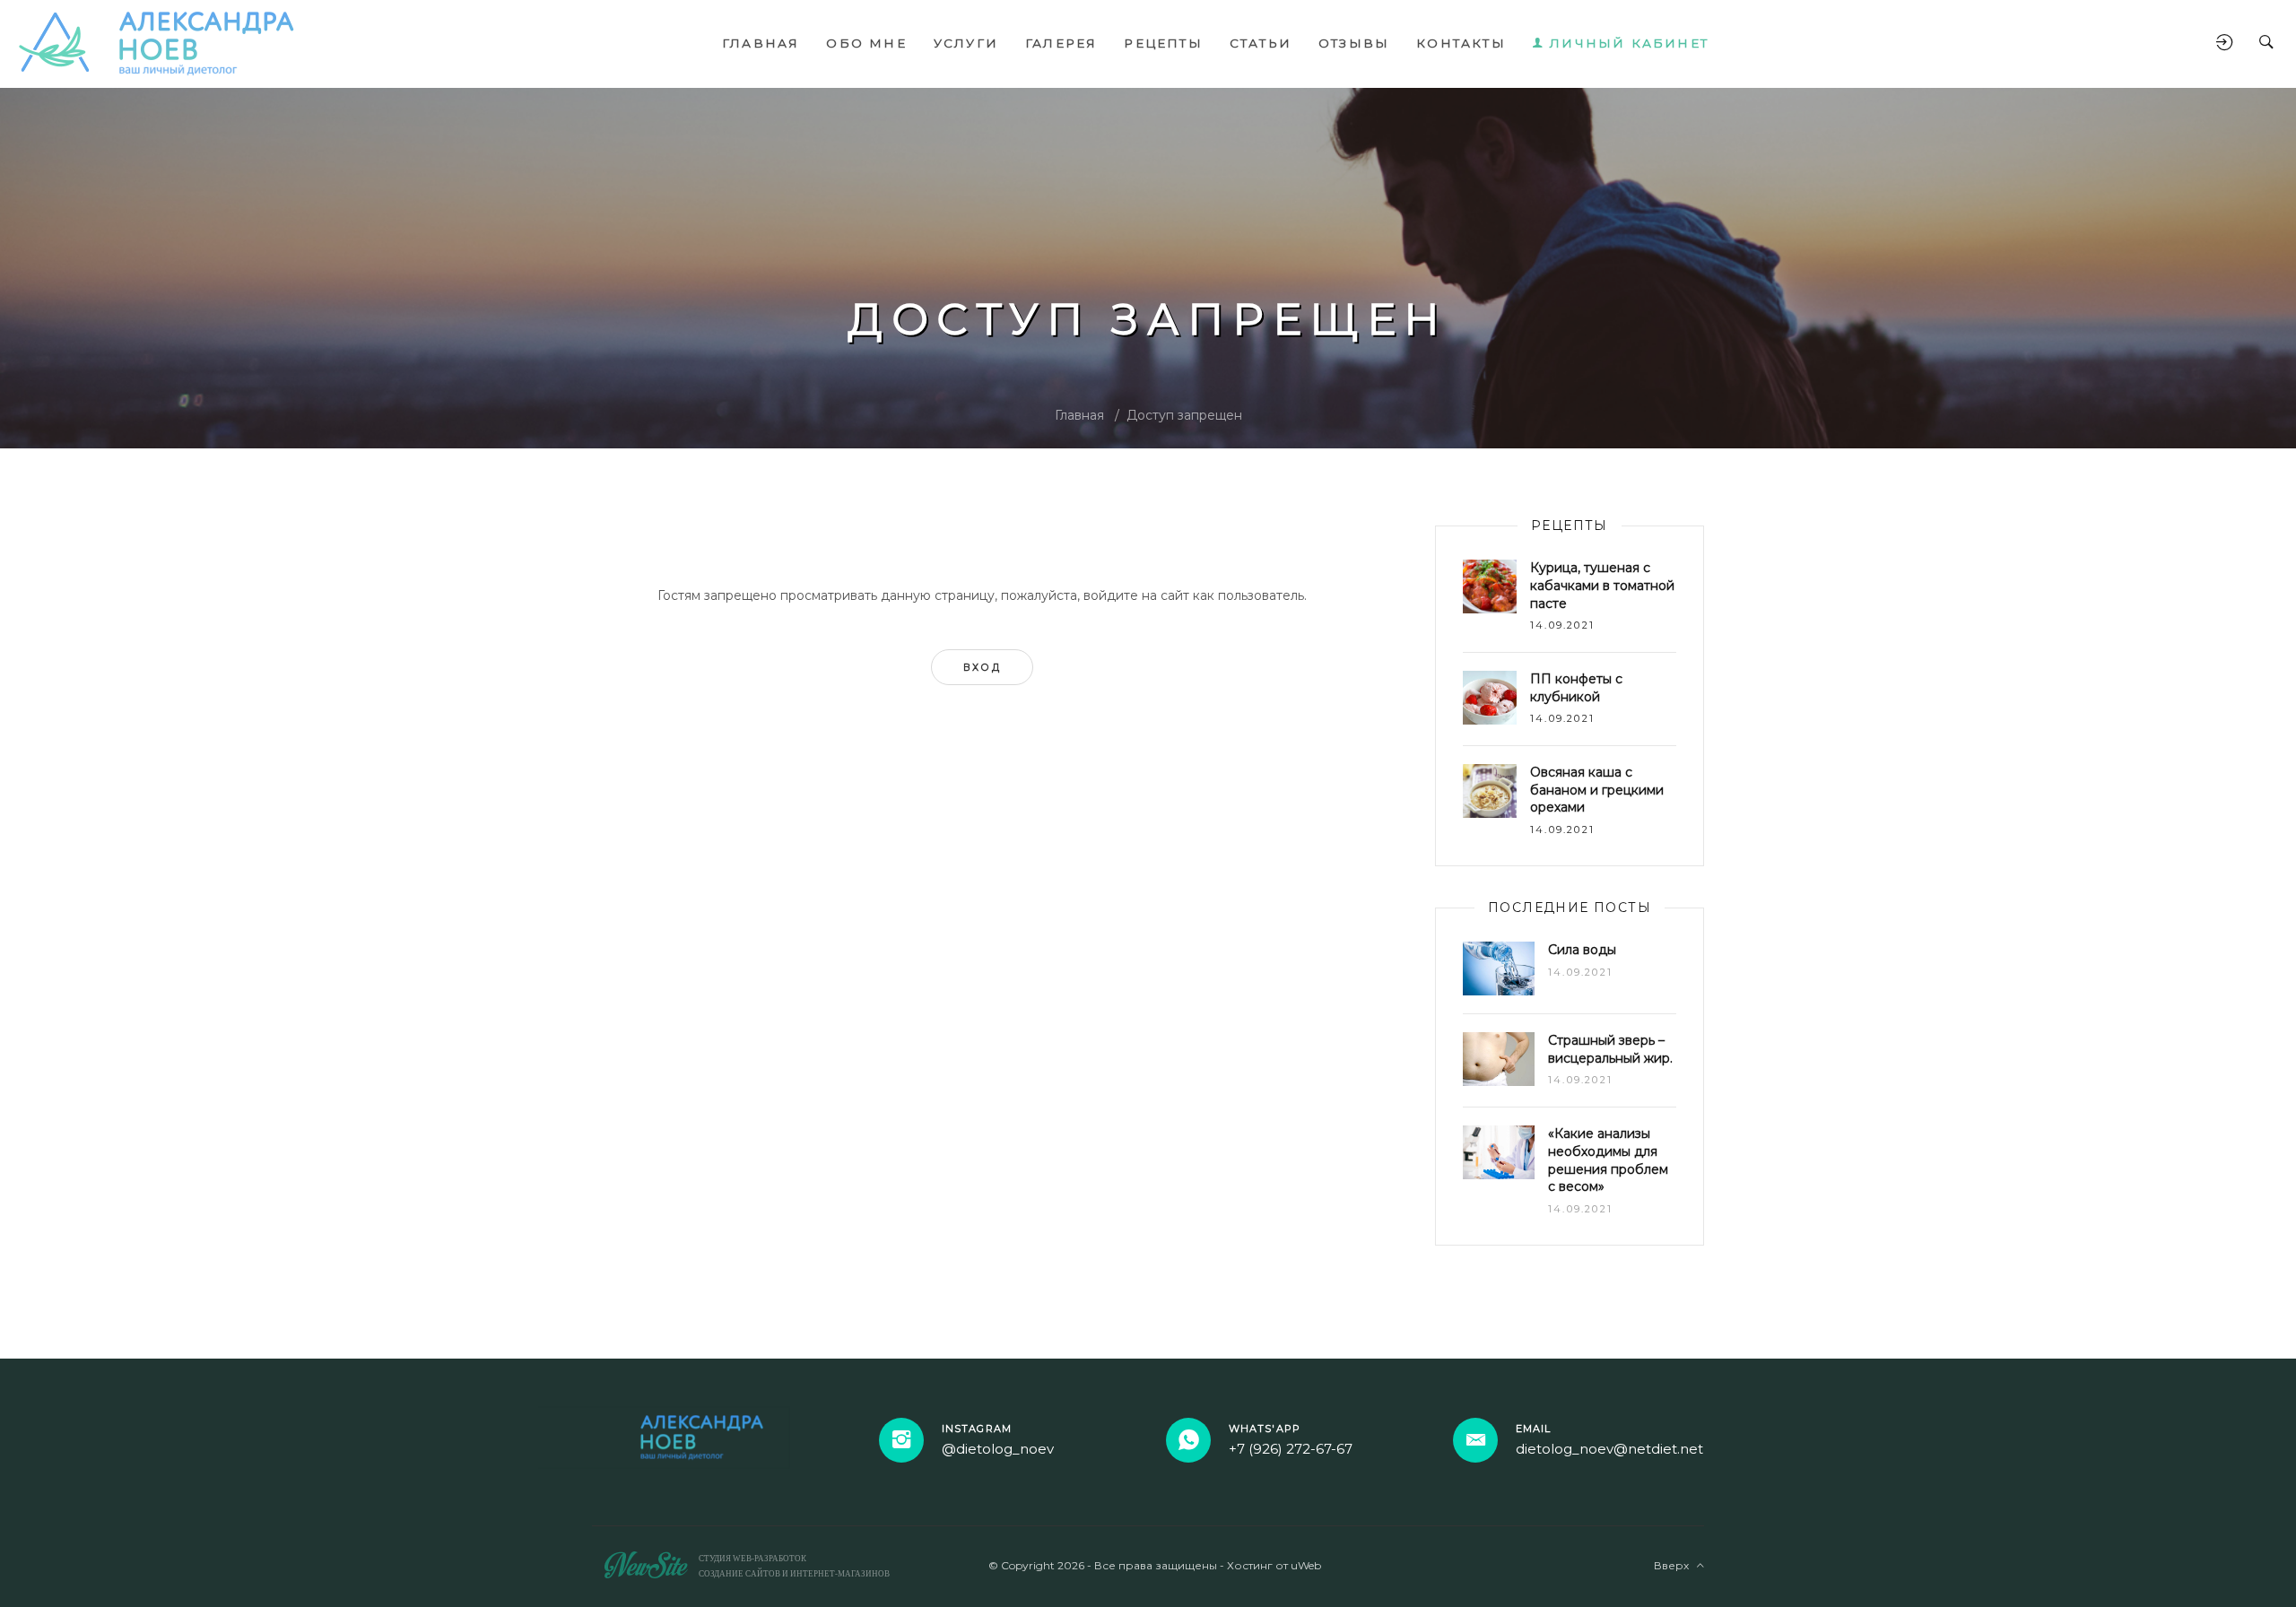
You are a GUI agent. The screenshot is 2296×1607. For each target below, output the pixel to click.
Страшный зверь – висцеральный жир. (1610, 1049)
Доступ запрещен (1184, 415)
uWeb (1306, 1565)
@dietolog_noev (998, 1449)
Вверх (1675, 1565)
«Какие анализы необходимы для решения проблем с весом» (1608, 1160)
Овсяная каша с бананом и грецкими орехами (1597, 790)
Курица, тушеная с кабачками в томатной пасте (1602, 585)
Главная (1079, 415)
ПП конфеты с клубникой (1576, 688)
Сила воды (1582, 950)
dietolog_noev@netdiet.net (1609, 1449)
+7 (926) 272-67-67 (1291, 1449)
